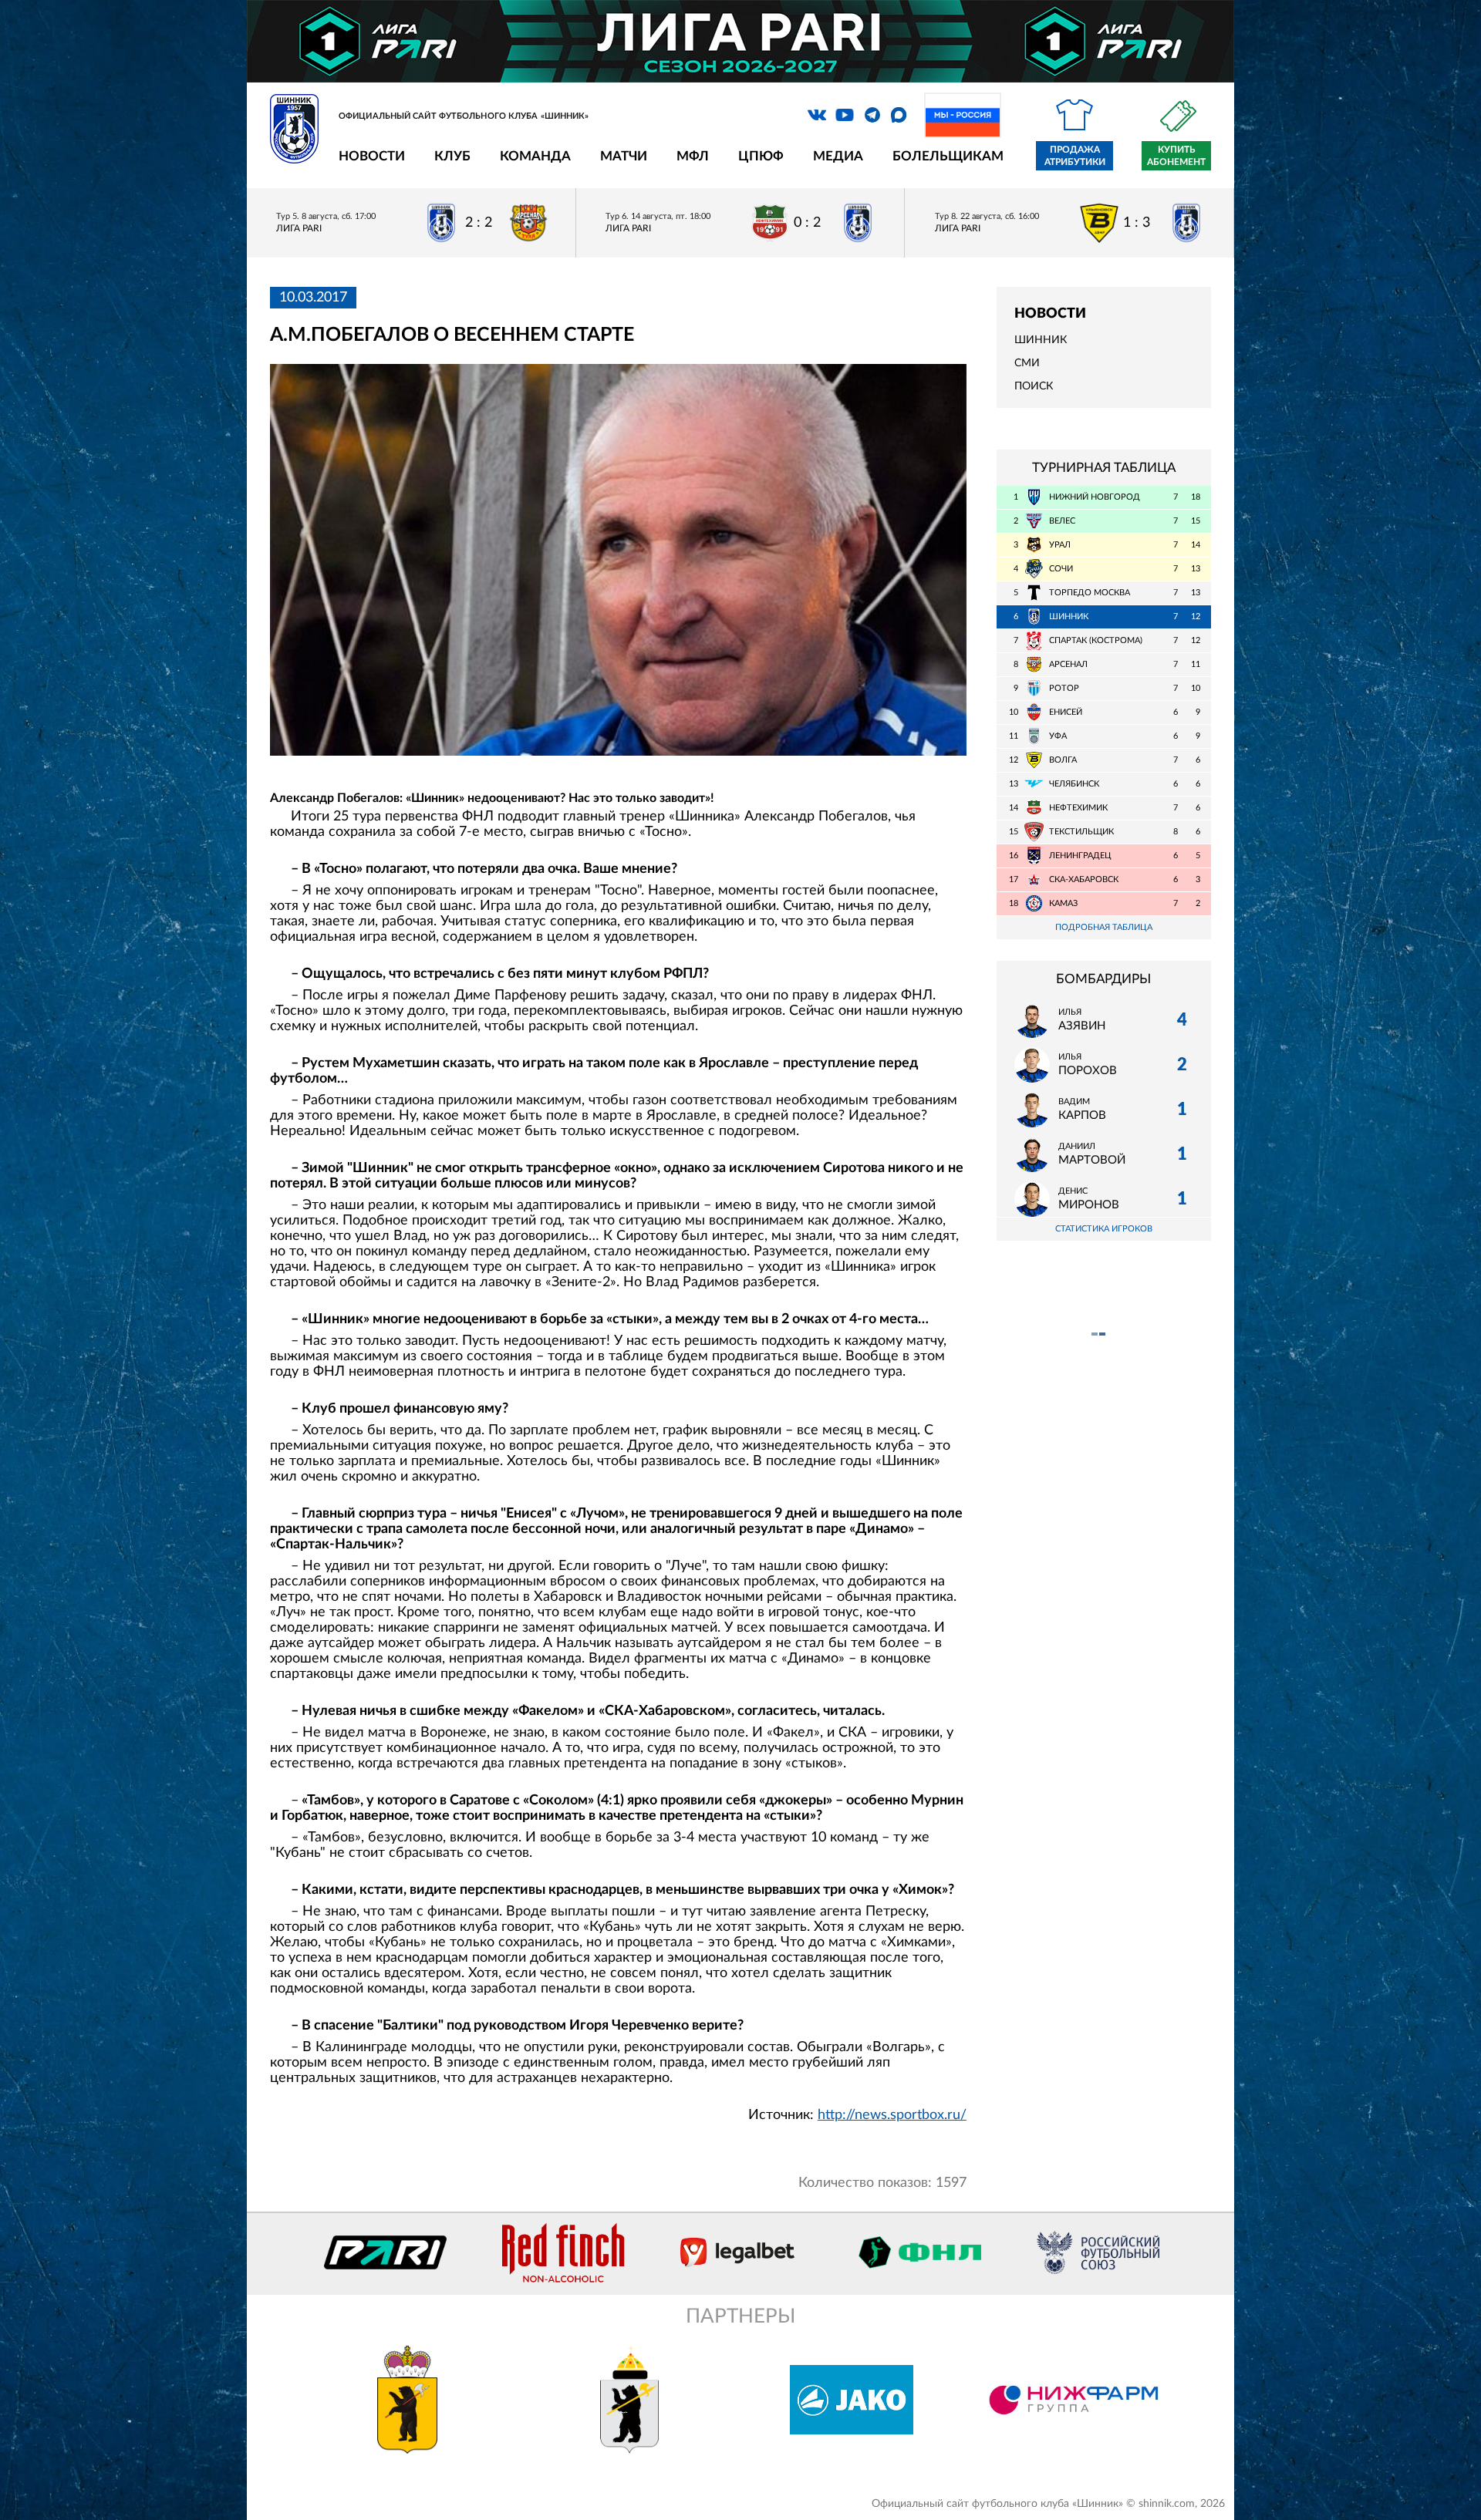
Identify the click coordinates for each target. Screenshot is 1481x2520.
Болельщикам (948, 156)
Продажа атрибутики (1075, 156)
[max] (899, 115)
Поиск (1034, 386)
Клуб (452, 156)
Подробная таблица (1104, 927)
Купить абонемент (1176, 156)
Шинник (1041, 340)
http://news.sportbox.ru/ (892, 2115)
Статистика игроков (1104, 1229)
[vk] (817, 115)
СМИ (1027, 363)
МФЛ (693, 156)
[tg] (872, 115)
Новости (372, 156)
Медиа (838, 156)
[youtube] (845, 115)
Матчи (624, 156)
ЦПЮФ (761, 156)
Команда (535, 156)
